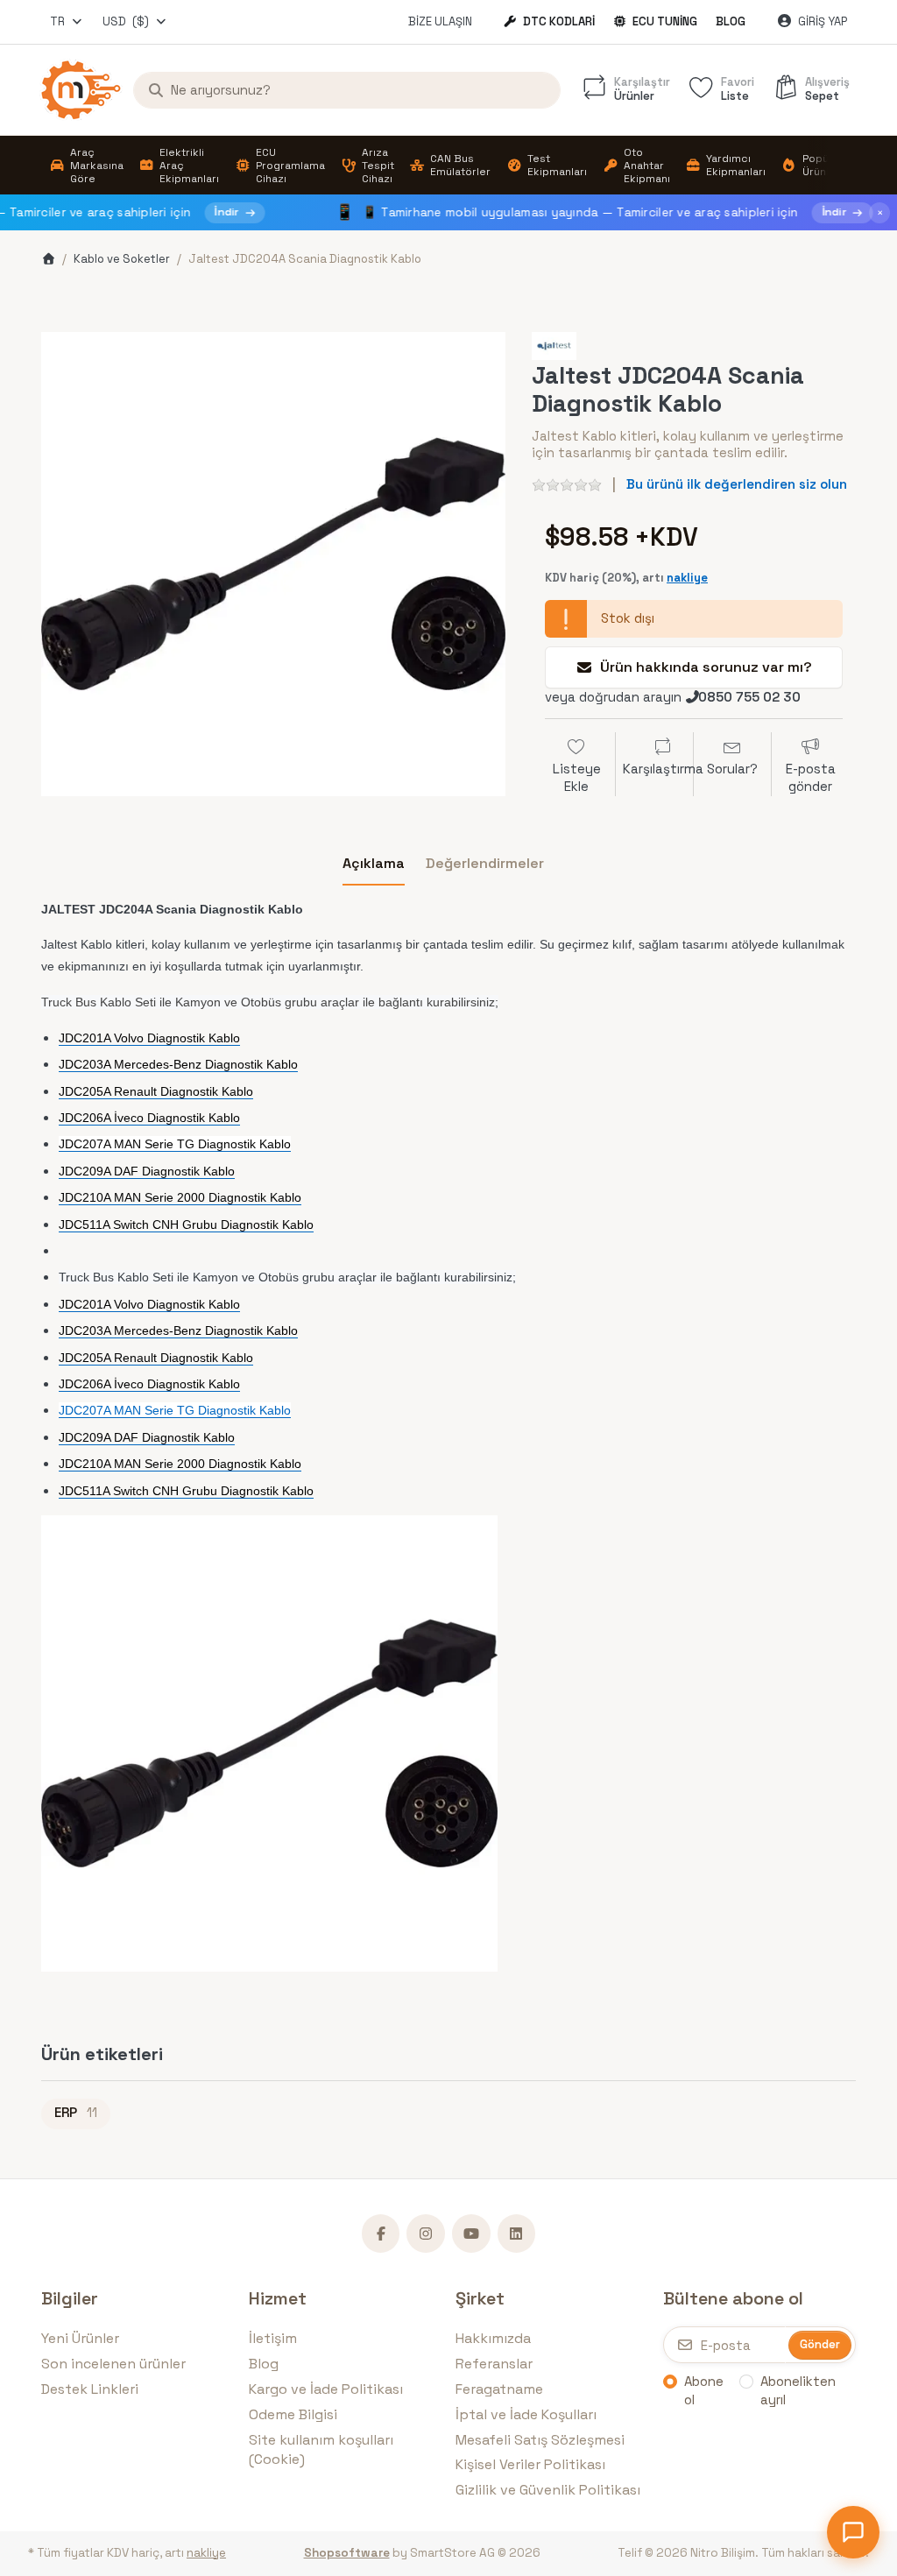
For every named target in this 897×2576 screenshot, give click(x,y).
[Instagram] (426, 2234)
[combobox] (67, 22)
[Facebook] (381, 2234)
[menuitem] (86, 166)
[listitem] (273, 564)
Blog (731, 21)
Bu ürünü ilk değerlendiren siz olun (737, 484)
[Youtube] (471, 2234)
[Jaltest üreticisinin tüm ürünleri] (554, 345)
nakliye (687, 578)
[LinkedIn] (517, 2234)
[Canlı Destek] (853, 2532)
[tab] (374, 864)
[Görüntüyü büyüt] (273, 564)
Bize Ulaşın (440, 21)
